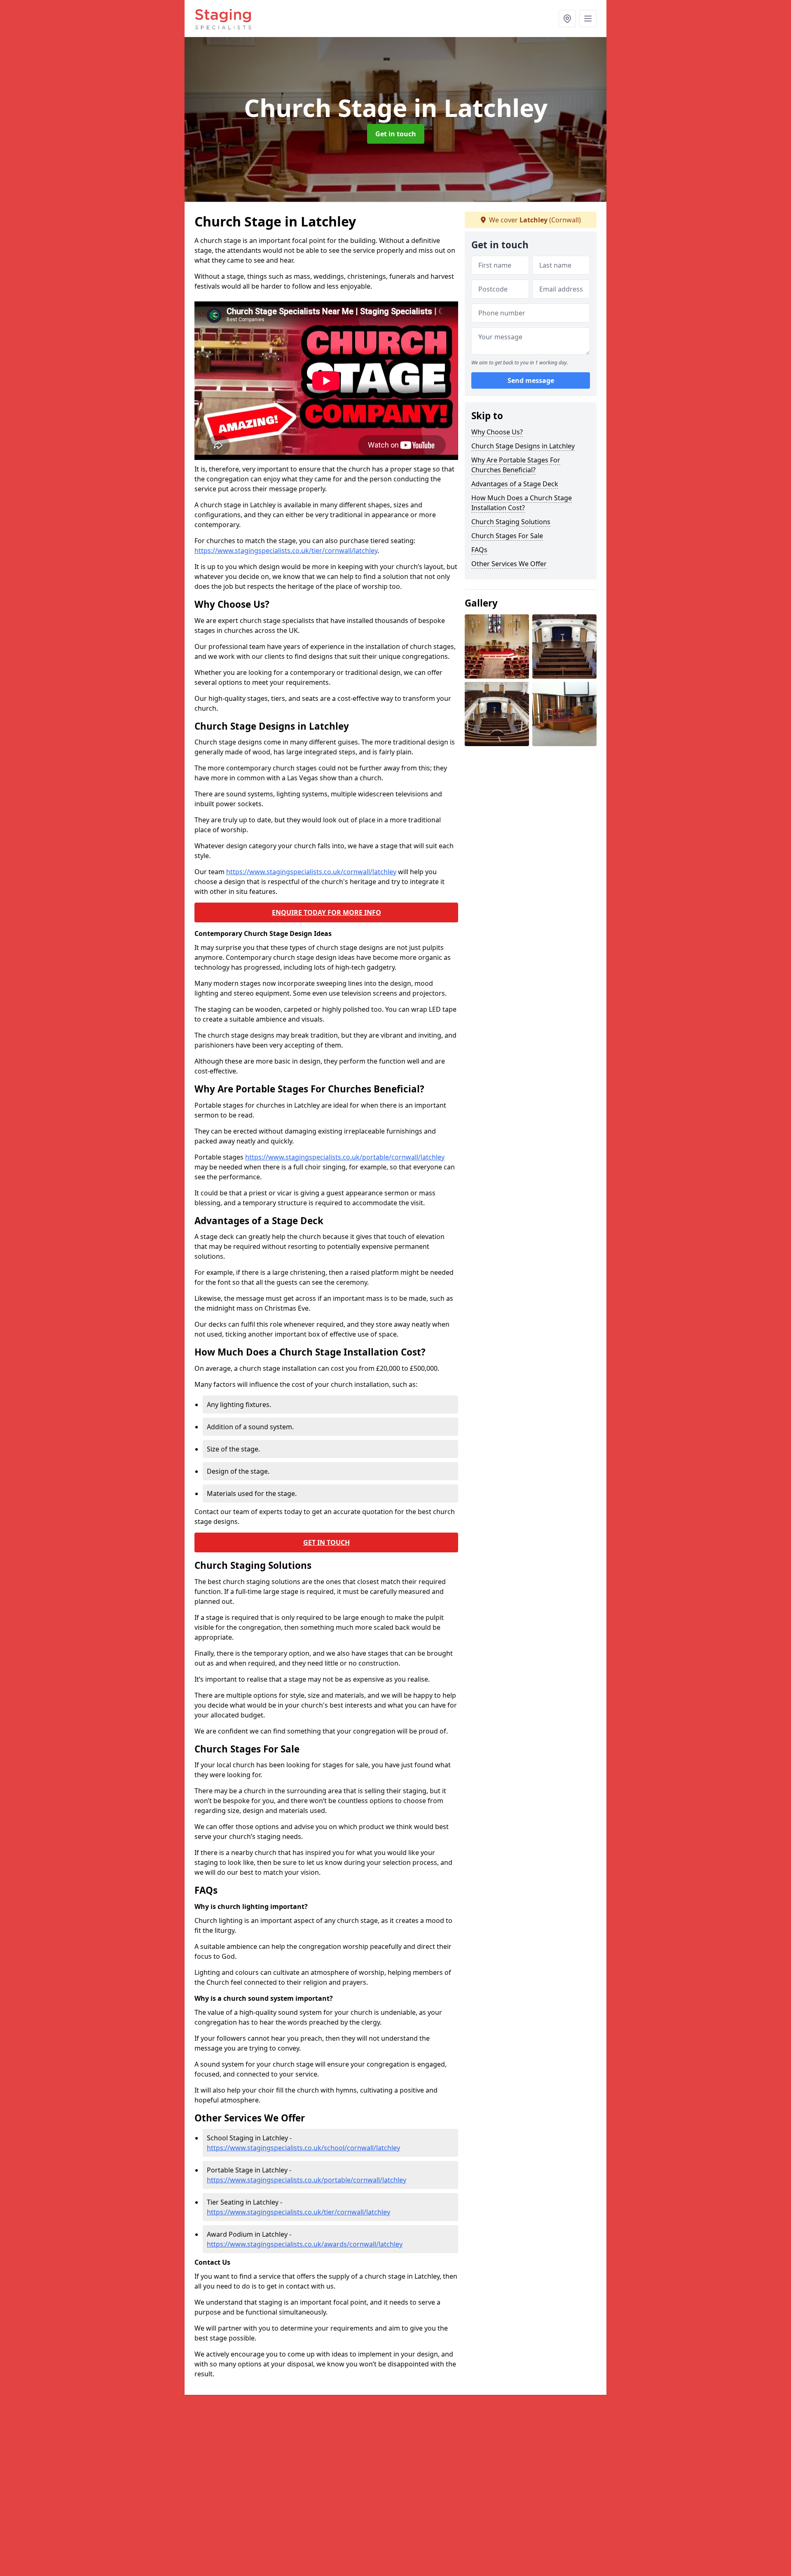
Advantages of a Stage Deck (515, 484)
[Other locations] (567, 19)
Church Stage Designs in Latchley (523, 446)
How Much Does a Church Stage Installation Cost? (522, 503)
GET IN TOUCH (326, 1542)
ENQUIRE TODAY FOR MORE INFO (326, 912)
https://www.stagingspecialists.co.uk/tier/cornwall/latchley (286, 551)
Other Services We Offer (509, 564)
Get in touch (396, 134)
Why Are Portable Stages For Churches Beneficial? (516, 465)
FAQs (479, 550)
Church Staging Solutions (511, 522)
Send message (531, 381)
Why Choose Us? (497, 432)
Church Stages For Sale (507, 536)
